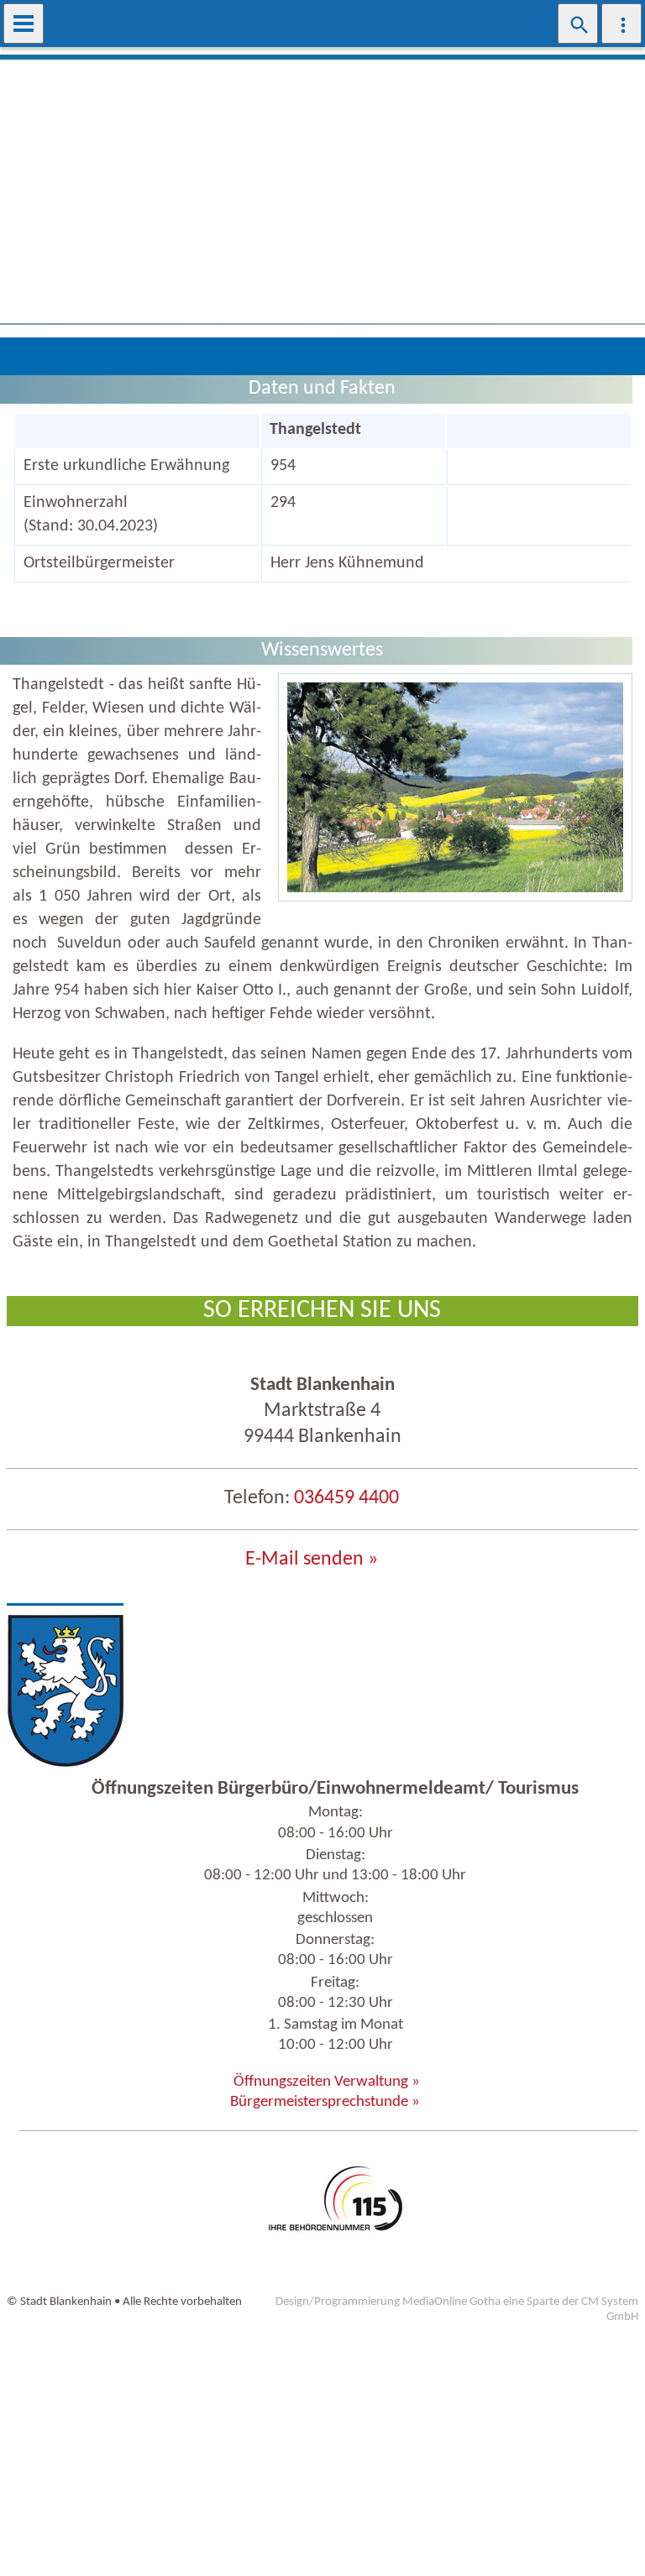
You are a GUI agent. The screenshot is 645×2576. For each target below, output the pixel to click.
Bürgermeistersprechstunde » (325, 2102)
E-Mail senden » (312, 1560)
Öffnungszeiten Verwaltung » (327, 2082)
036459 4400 (346, 1498)
